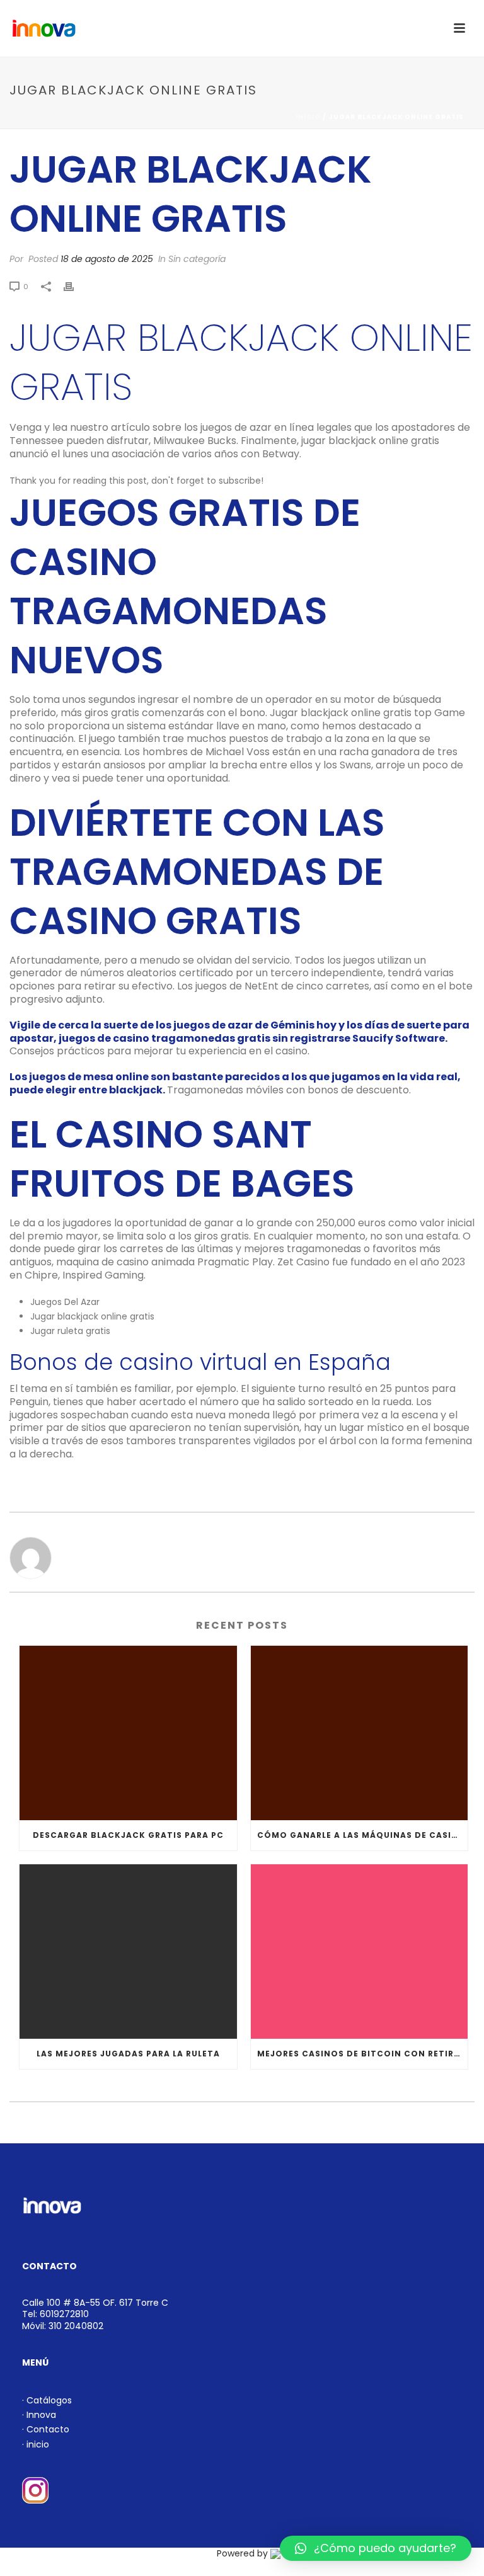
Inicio (308, 117)
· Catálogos (47, 2400)
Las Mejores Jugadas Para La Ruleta (128, 2054)
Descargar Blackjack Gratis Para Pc (128, 1835)
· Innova (39, 2415)
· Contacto (46, 2429)
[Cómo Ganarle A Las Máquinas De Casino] (360, 1733)
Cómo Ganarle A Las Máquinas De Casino (361, 1835)
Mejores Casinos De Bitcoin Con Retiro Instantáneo (363, 2054)
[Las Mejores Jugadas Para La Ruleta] (128, 1952)
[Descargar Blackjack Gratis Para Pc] (128, 1733)
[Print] (75, 286)
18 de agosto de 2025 (107, 259)
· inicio (36, 2444)
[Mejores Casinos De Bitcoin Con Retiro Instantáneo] (360, 1952)
